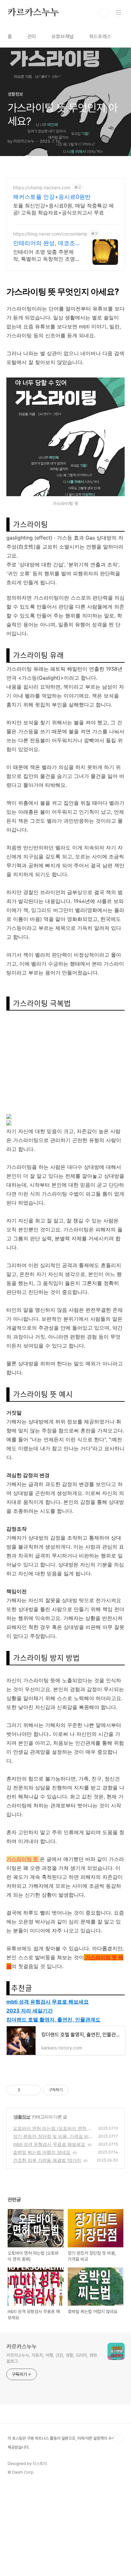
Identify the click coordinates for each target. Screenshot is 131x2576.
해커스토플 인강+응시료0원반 (52, 197)
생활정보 (22, 2117)
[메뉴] (119, 12)
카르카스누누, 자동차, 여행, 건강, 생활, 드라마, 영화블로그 (52, 2358)
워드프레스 (100, 37)
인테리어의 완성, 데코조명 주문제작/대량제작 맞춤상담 (44, 243)
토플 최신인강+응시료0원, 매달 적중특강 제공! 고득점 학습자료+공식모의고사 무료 (63, 209)
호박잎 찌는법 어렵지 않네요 (42, 2152)
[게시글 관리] (34, 2090)
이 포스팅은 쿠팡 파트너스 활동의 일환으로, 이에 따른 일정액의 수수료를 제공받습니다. (65, 2443)
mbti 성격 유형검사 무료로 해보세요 (48, 2002)
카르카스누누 (33, 13)
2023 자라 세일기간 (30, 2011)
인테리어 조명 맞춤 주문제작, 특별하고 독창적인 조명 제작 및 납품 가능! (44, 255)
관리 (32, 37)
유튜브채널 (63, 37)
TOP (118, 2439)
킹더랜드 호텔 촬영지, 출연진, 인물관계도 (53, 2020)
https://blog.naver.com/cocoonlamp (50, 234)
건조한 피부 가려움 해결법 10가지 (47, 2160)
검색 (104, 13)
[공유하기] (26, 2090)
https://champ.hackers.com (42, 187)
